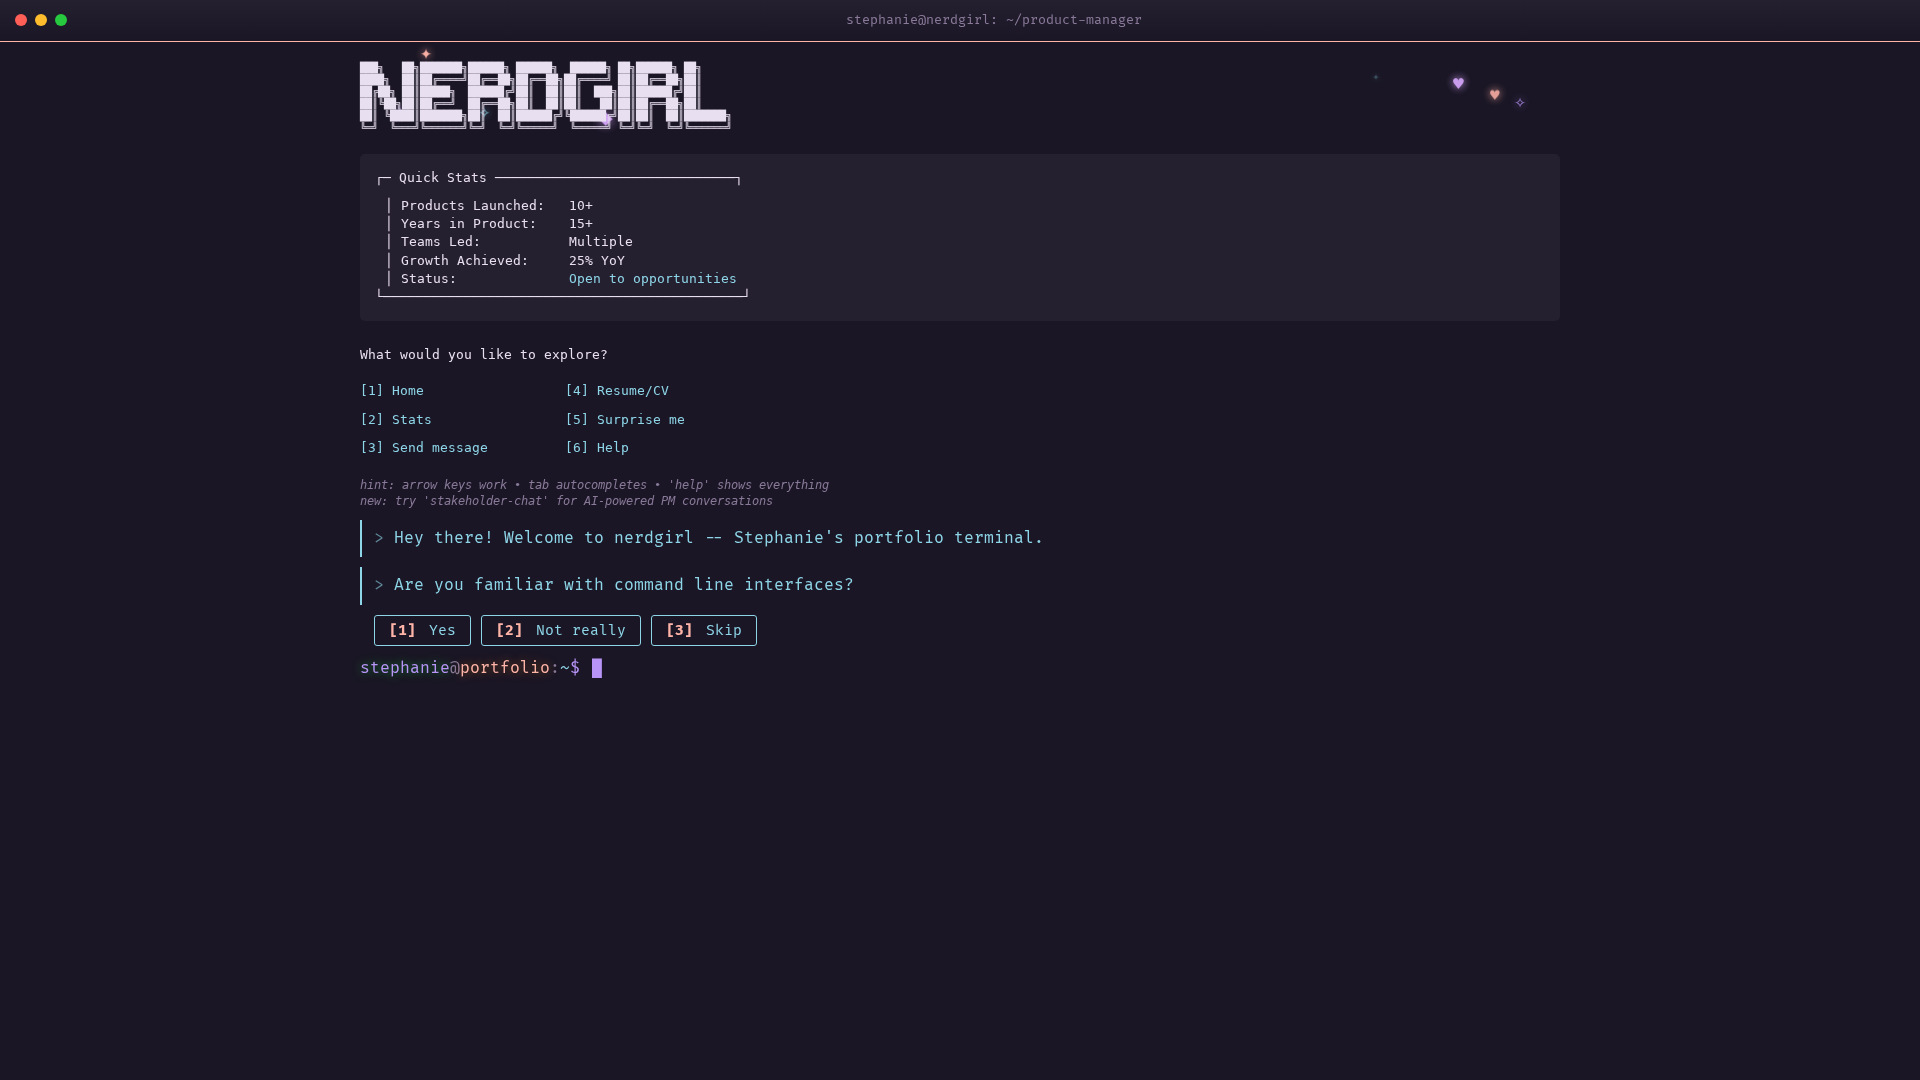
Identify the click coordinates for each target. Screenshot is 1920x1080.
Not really (561, 630)
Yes (422, 630)
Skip (704, 630)
